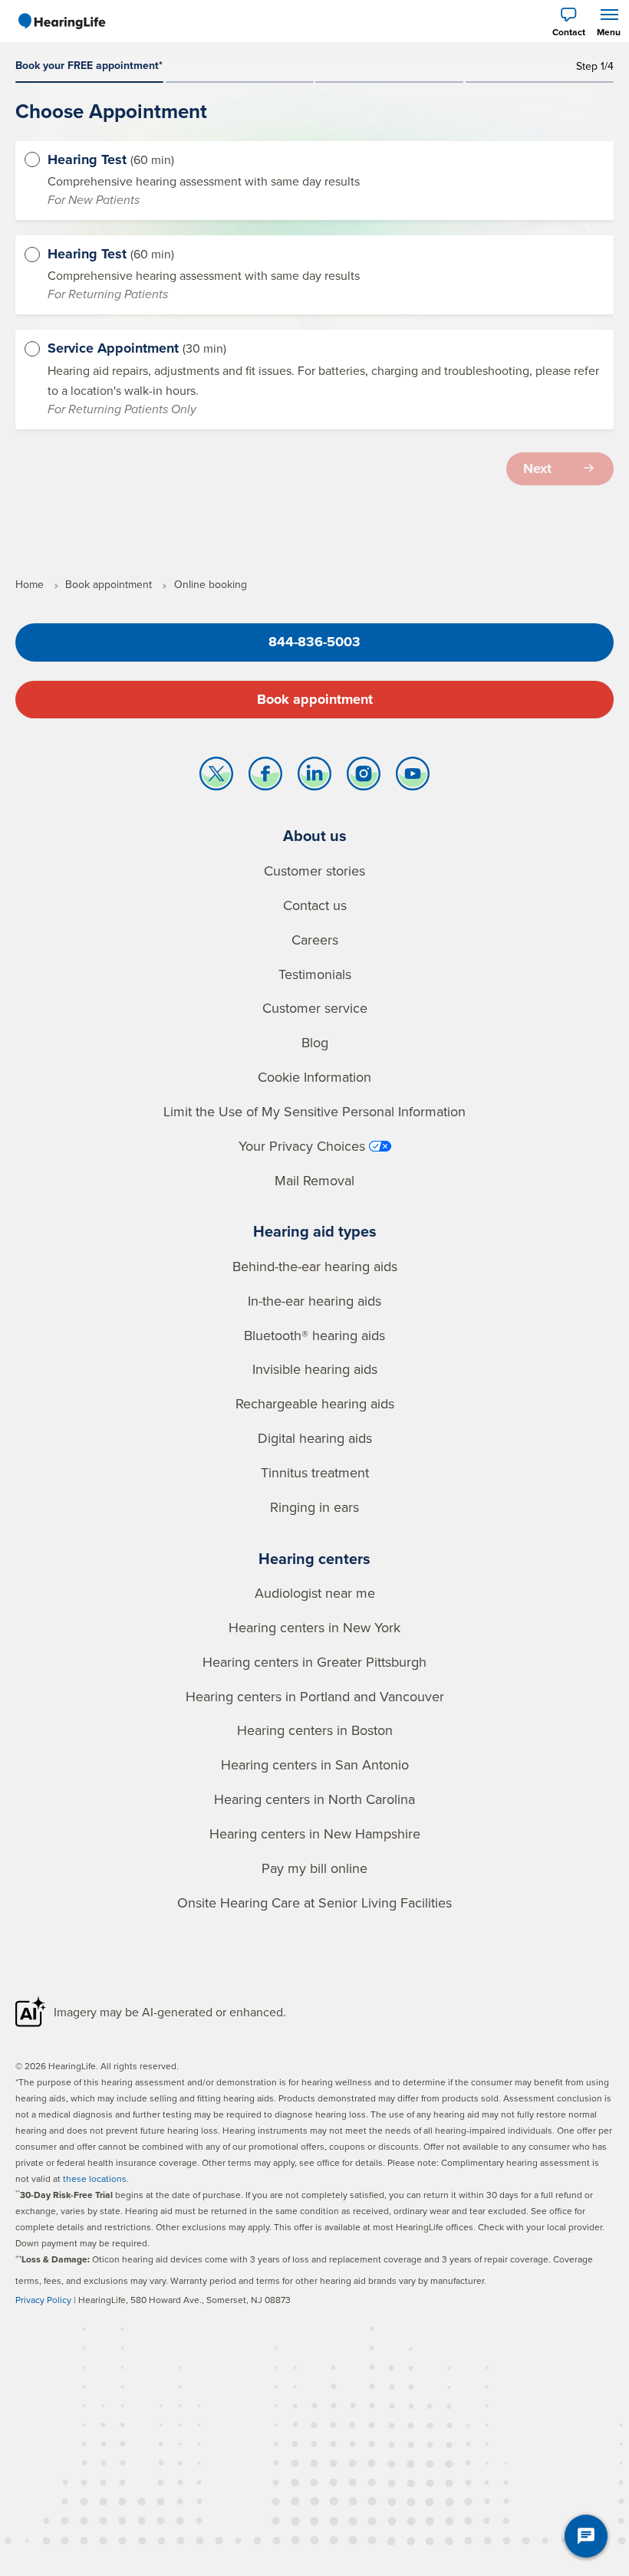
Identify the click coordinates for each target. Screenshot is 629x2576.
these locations (95, 2178)
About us (315, 835)
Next (537, 468)
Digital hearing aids (315, 1438)
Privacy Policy (43, 2300)
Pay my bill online (314, 1868)
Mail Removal (314, 1180)
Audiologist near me (315, 1593)
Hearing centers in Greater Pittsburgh (314, 1662)
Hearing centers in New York (314, 1627)
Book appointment (315, 699)
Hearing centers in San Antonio (315, 1764)
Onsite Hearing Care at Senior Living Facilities (314, 1902)
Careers (315, 940)
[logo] (61, 21)
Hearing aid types (315, 1231)
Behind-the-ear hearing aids (315, 1266)
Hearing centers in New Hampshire (315, 1833)
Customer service (315, 1008)
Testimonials (315, 974)
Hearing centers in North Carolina (314, 1799)
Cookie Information (314, 1077)
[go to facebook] (265, 777)
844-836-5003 (314, 642)
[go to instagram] (364, 777)
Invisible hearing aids (315, 1369)
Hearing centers (314, 1558)
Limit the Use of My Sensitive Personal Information (314, 1111)
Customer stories (314, 871)
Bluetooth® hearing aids (314, 1335)
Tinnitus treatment (315, 1472)
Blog (315, 1042)
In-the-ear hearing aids (314, 1301)
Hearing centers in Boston (315, 1730)
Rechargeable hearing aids (315, 1403)
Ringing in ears (314, 1507)
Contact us (315, 905)
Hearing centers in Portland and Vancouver (315, 1696)
